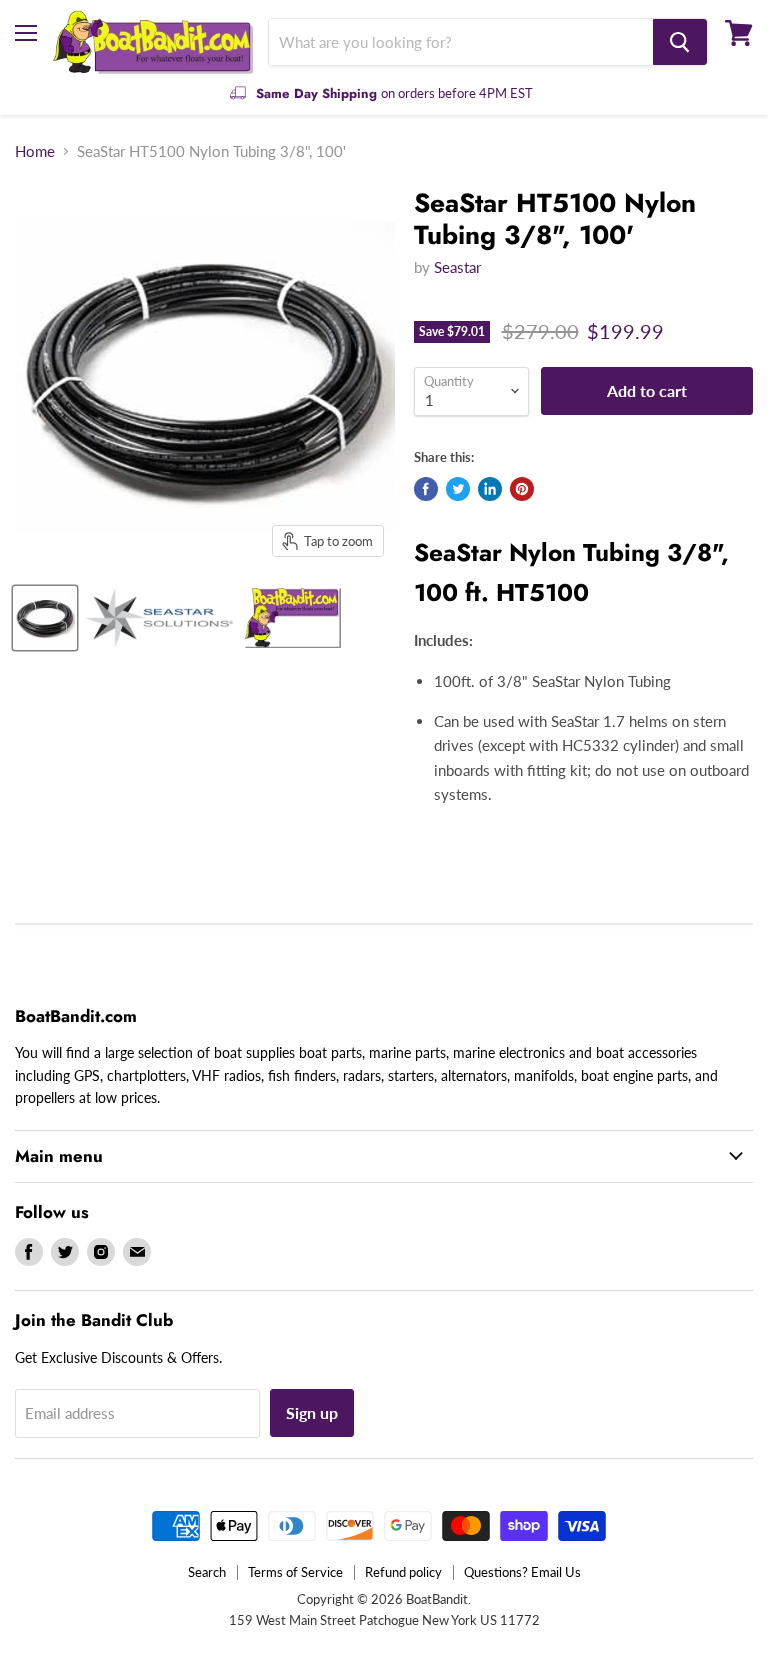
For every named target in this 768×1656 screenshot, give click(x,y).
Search (207, 1572)
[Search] (680, 42)
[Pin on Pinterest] (522, 489)
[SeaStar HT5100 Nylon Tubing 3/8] (45, 618)
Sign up (312, 1412)
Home (35, 151)
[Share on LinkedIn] (490, 489)
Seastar (457, 267)
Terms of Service (295, 1572)
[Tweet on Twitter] (458, 489)
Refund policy (403, 1572)
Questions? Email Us (522, 1572)
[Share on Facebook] (426, 489)
